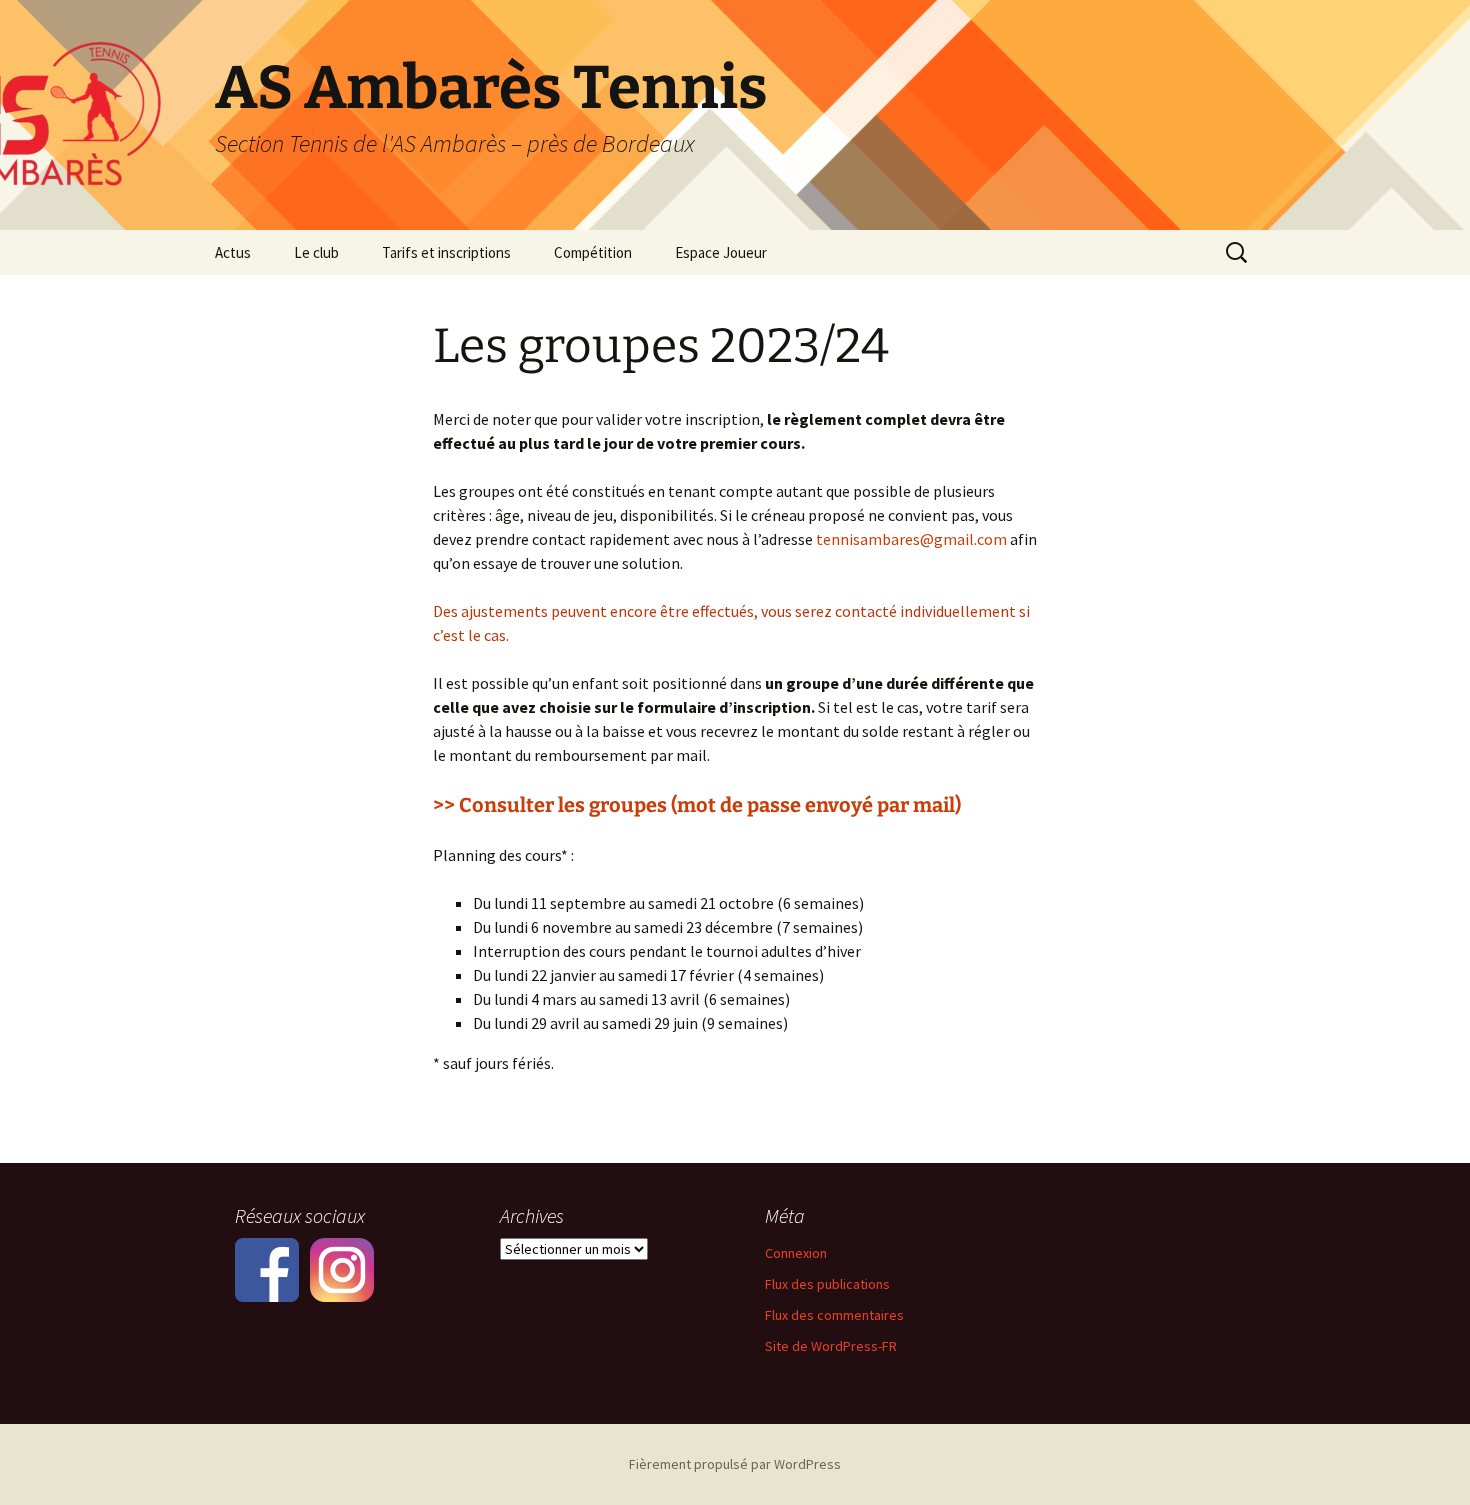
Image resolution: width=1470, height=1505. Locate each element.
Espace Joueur (721, 252)
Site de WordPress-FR (831, 1346)
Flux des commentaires (834, 1315)
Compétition (593, 252)
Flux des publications (827, 1284)
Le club (316, 252)
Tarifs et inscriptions (446, 252)
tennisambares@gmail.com (911, 539)
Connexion (796, 1253)
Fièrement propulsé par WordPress (735, 1464)
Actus (233, 252)
